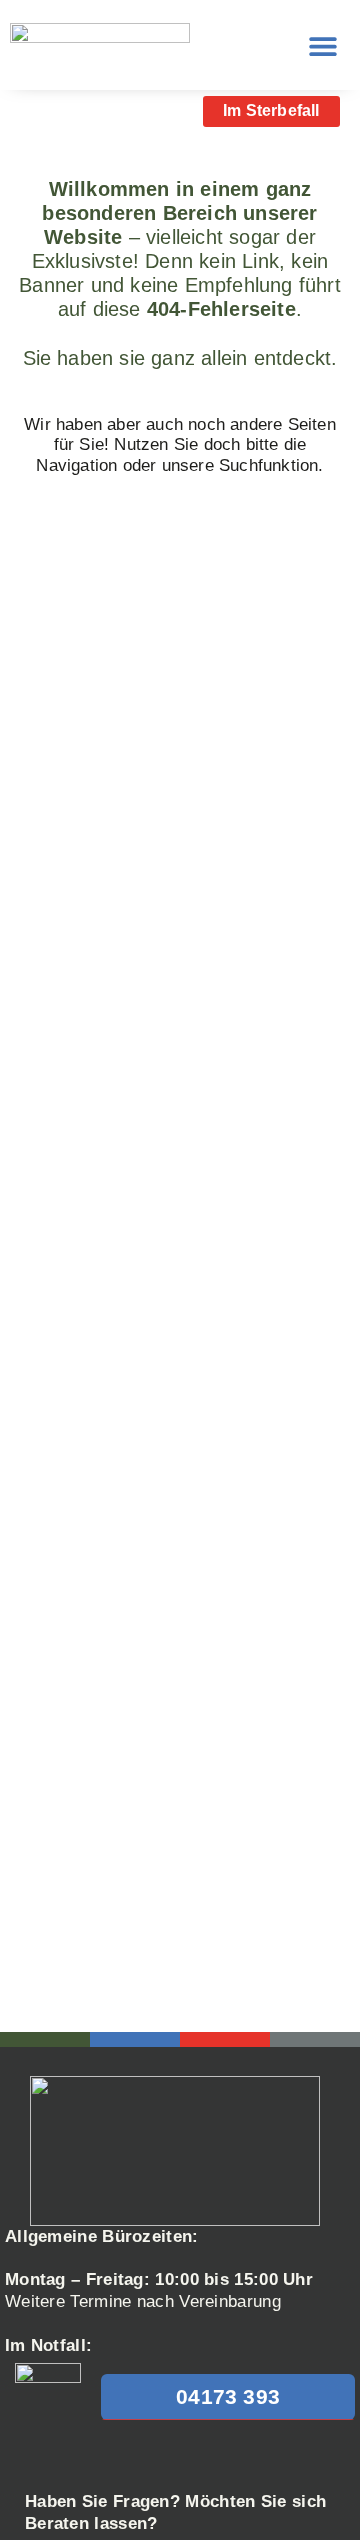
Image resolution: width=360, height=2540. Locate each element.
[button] (322, 45)
